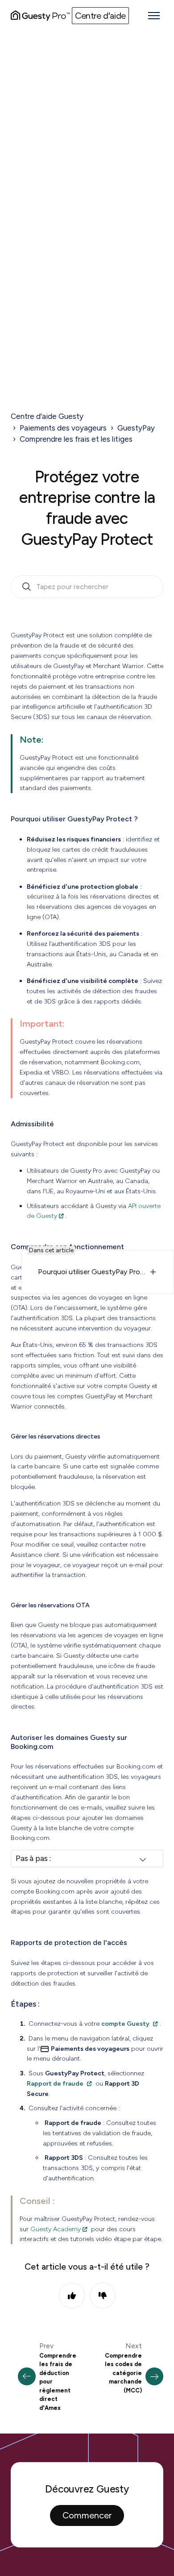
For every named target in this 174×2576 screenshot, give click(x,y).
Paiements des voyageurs (63, 428)
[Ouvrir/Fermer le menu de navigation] (154, 16)
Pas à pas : (33, 1858)
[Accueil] (40, 16)
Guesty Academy (56, 2229)
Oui (72, 2296)
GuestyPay (136, 428)
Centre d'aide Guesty (47, 416)
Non (103, 2296)
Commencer (87, 2515)
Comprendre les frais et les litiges (76, 439)
